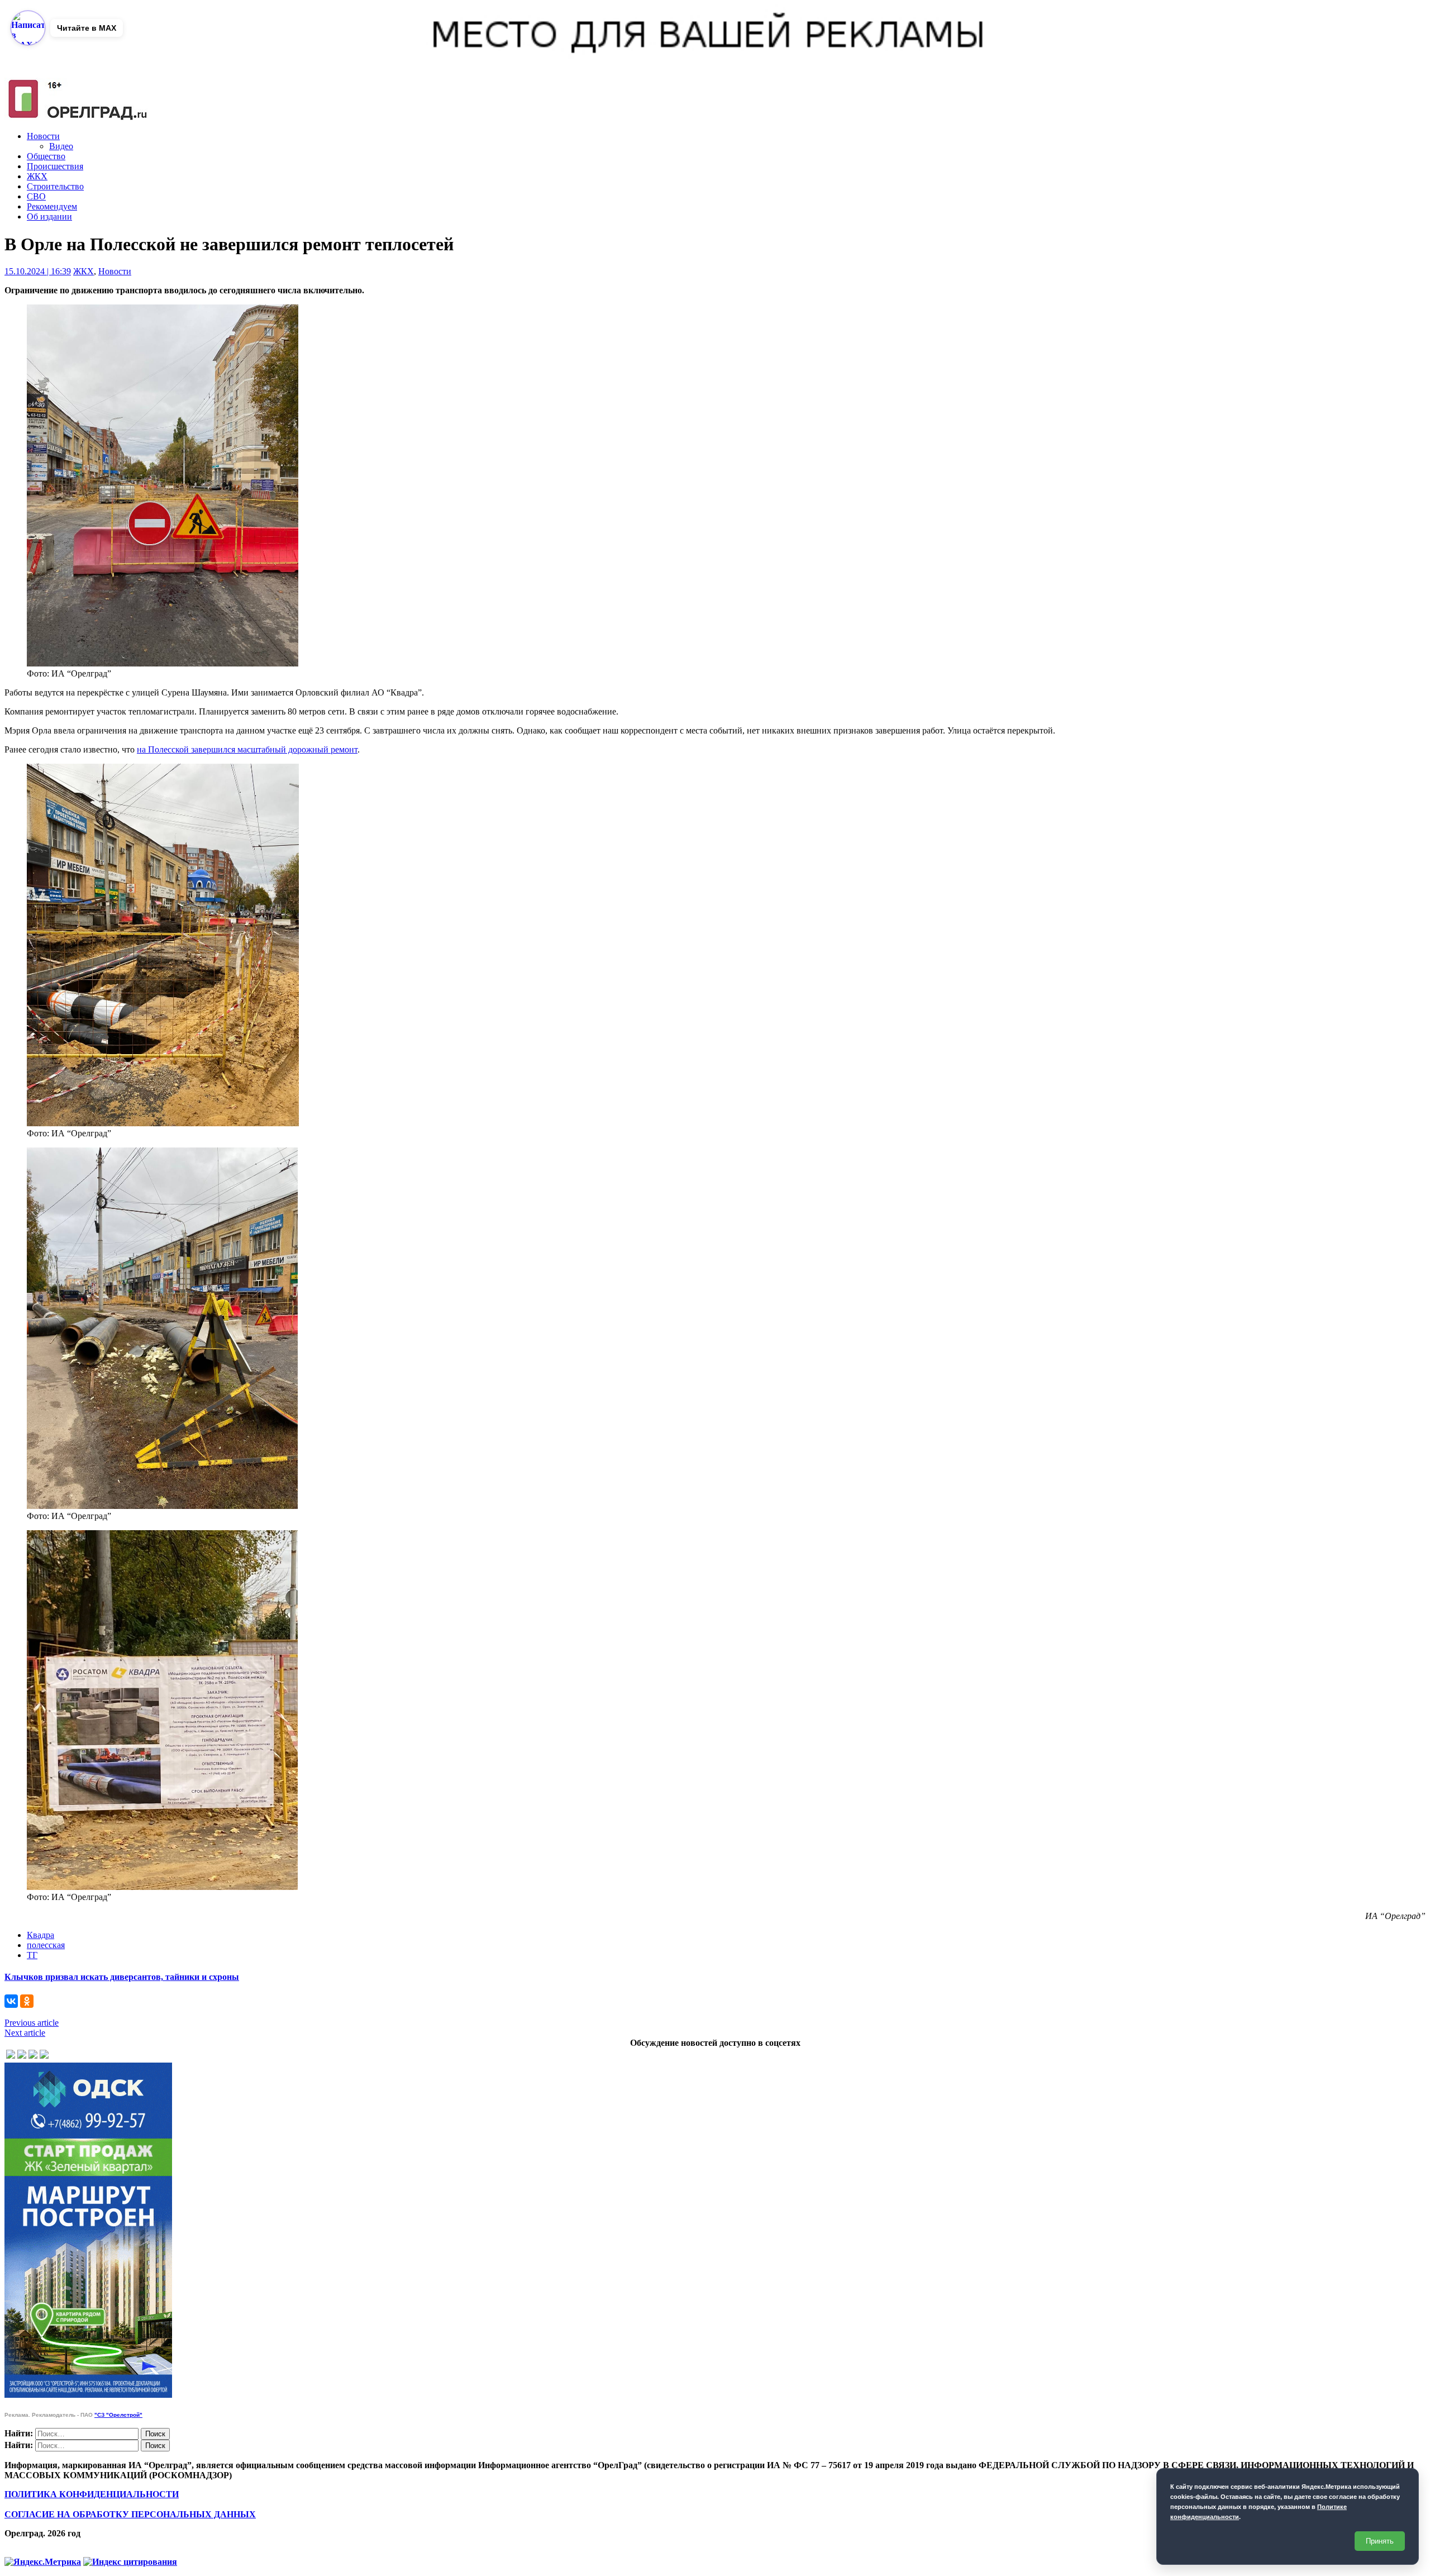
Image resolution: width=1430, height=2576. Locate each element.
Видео (61, 146)
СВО (36, 196)
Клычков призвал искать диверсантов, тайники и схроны (122, 1977)
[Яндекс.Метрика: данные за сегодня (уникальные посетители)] (43, 2562)
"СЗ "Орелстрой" (118, 2415)
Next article (25, 2033)
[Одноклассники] (27, 2001)
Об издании (49, 216)
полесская (46, 1945)
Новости (43, 136)
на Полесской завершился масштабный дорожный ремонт (247, 749)
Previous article (32, 2023)
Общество (46, 156)
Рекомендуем (52, 206)
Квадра (40, 1935)
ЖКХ (37, 176)
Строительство (55, 186)
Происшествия (55, 166)
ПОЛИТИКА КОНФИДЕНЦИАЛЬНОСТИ (92, 2494)
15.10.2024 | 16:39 (38, 271)
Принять (1380, 2541)
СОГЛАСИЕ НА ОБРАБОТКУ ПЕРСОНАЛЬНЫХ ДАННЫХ (130, 2514)
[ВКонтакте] (11, 2001)
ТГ (32, 1955)
